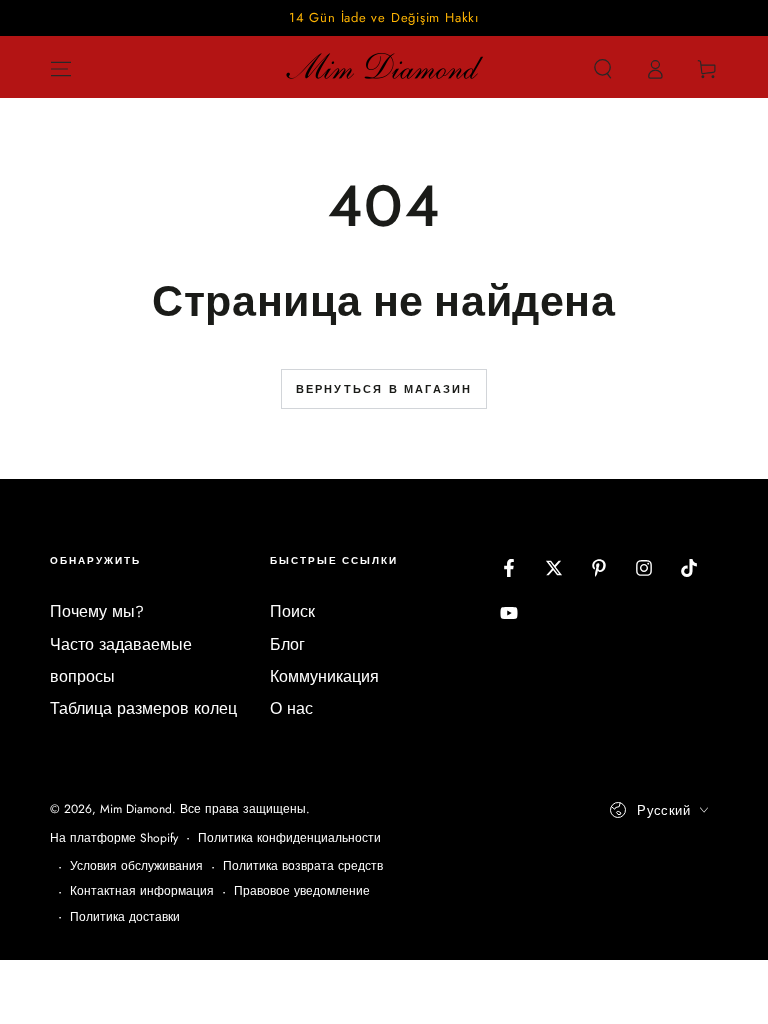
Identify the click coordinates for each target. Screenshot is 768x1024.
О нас (291, 708)
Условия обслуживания (136, 866)
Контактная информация (142, 891)
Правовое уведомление (302, 891)
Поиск (292, 611)
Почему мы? (97, 611)
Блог (287, 644)
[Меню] (61, 69)
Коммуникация (324, 676)
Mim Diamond (136, 809)
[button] (603, 69)
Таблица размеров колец (143, 708)
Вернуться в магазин (384, 389)
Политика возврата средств (303, 866)
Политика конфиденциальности (289, 838)
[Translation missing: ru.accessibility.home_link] (384, 69)
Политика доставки (125, 917)
